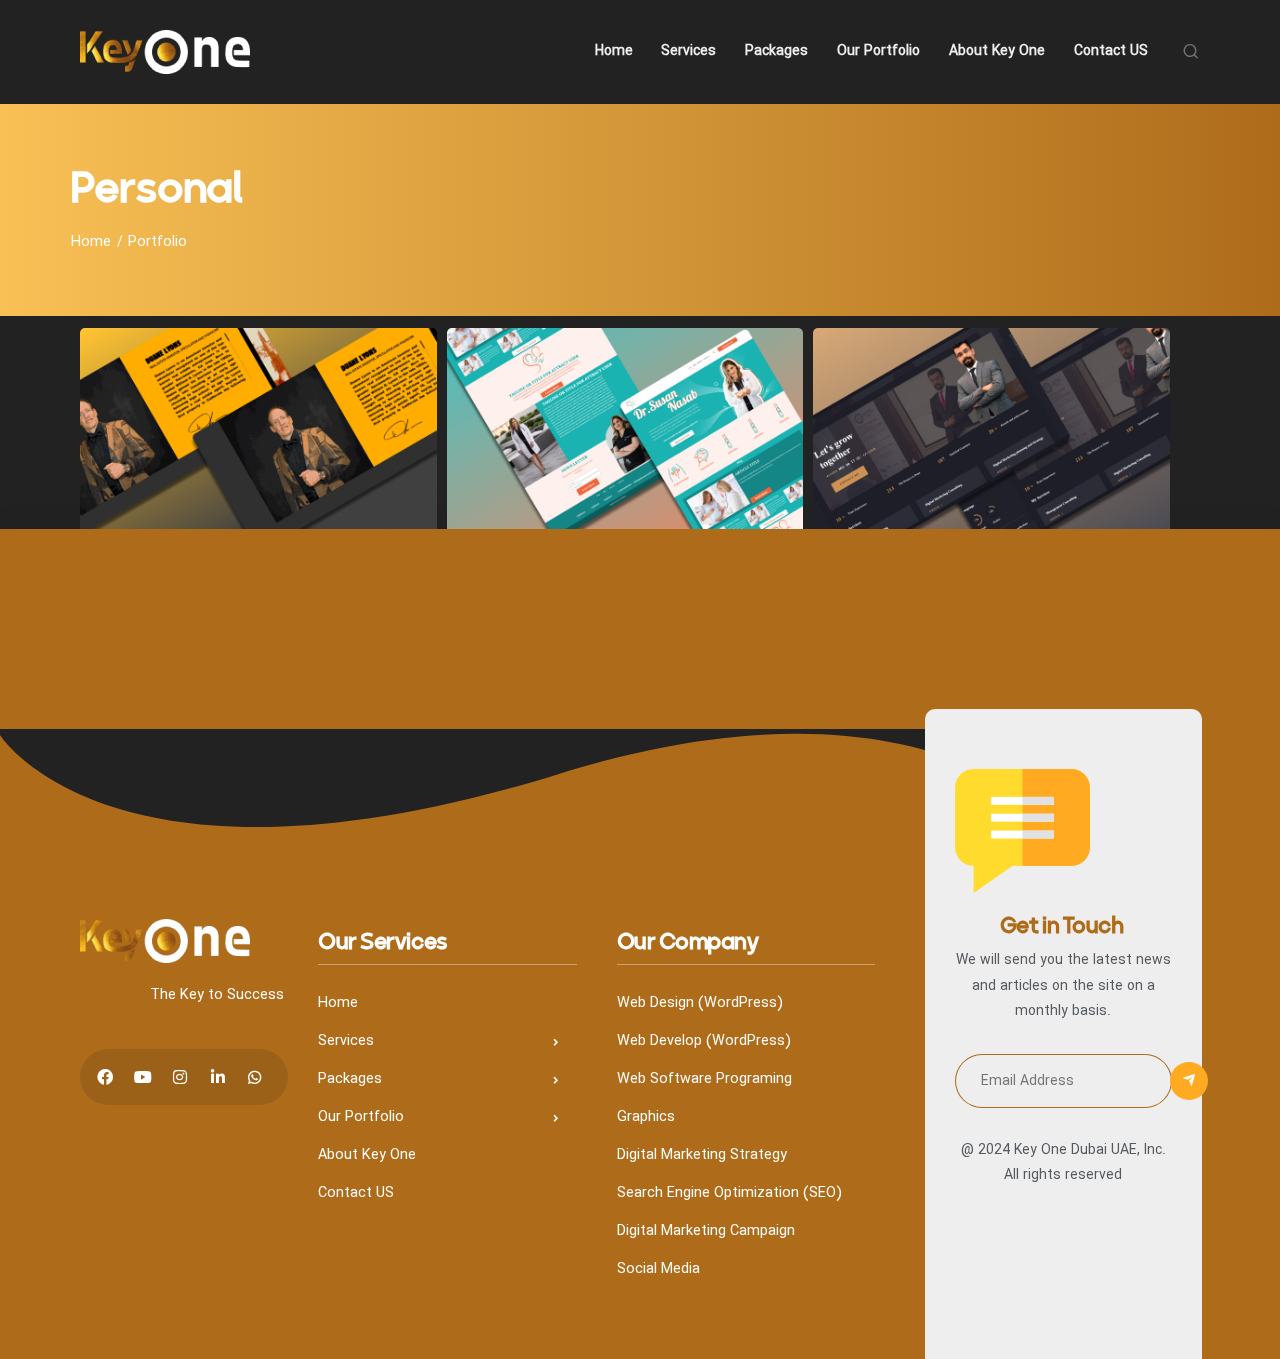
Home (91, 242)
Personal (196, 378)
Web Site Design (291, 378)
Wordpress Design (260, 408)
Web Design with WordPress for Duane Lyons (258, 459)
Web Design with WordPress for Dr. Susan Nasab (625, 459)
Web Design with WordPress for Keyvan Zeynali (991, 459)
